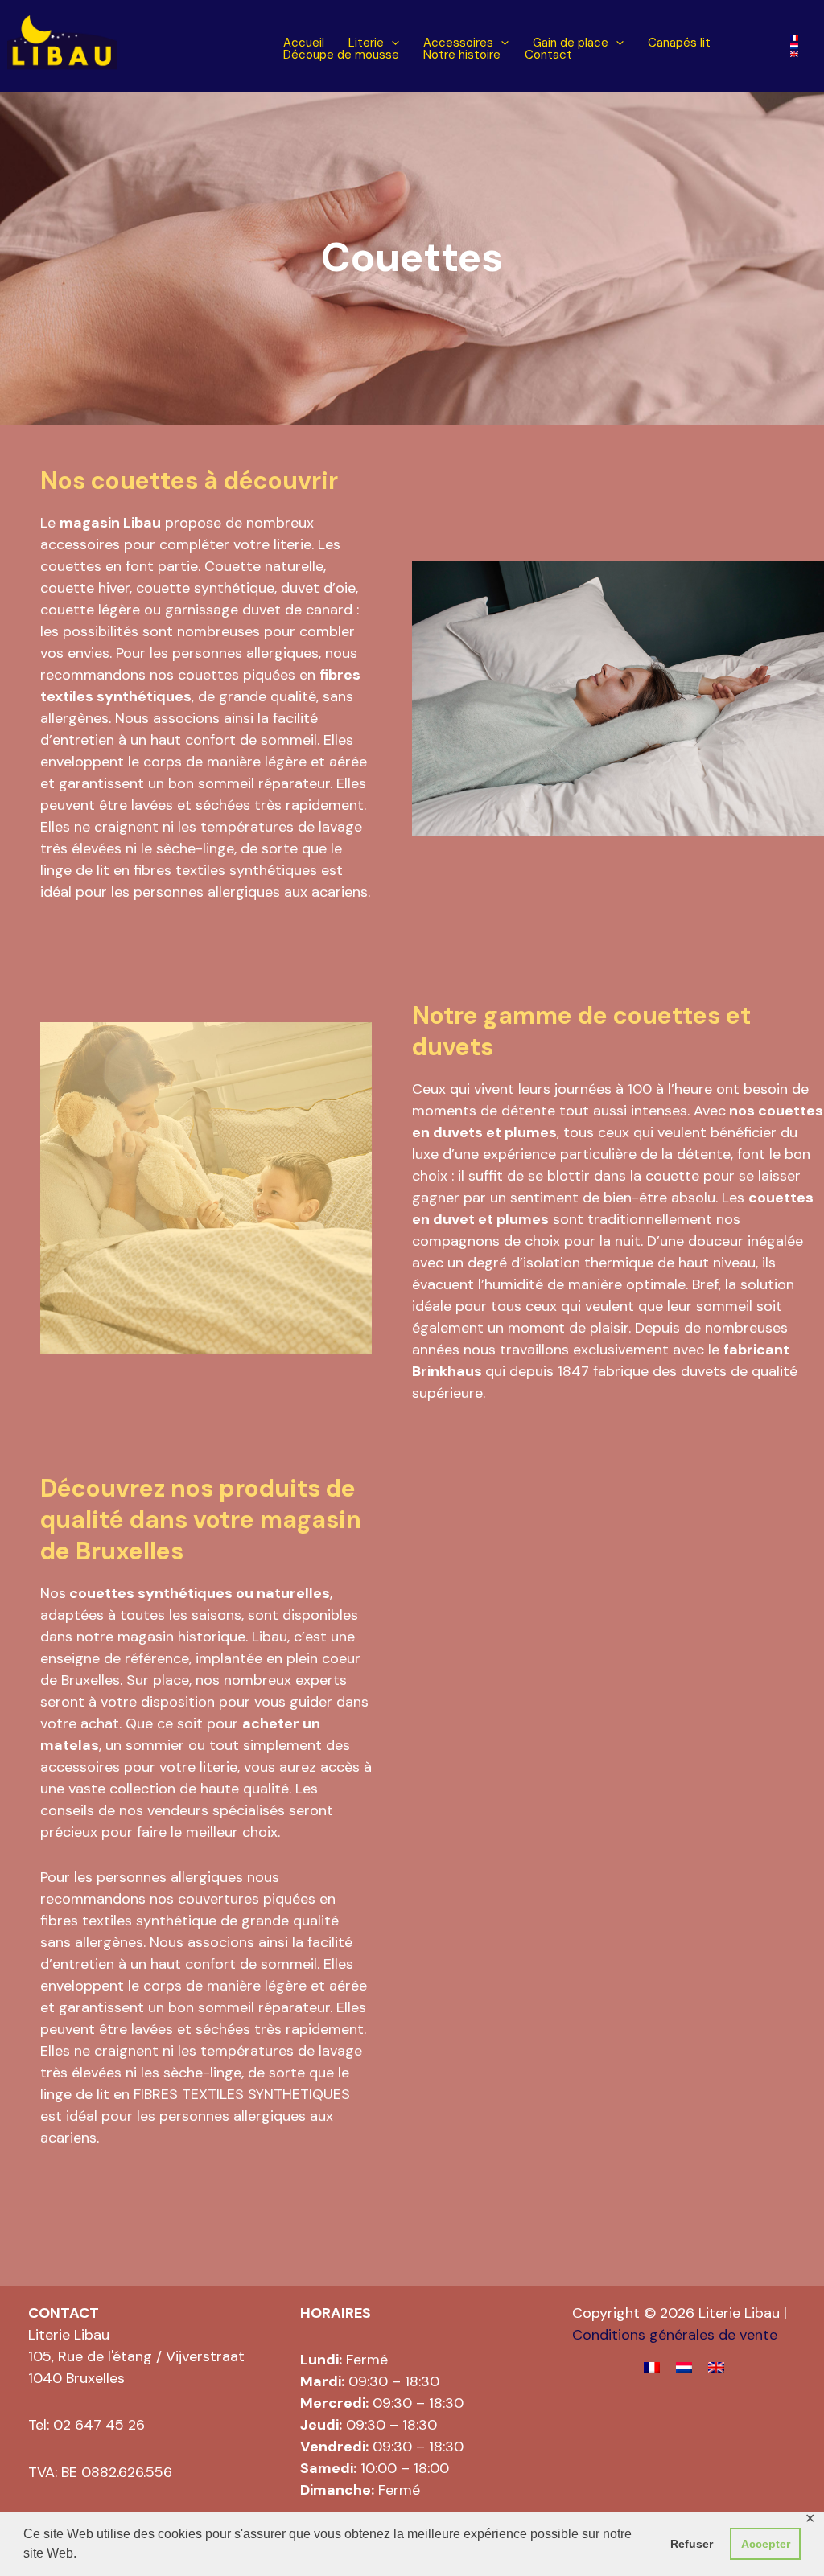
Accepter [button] (766, 2544)
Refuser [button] (692, 2544)
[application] (391, 43)
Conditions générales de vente (675, 2335)
